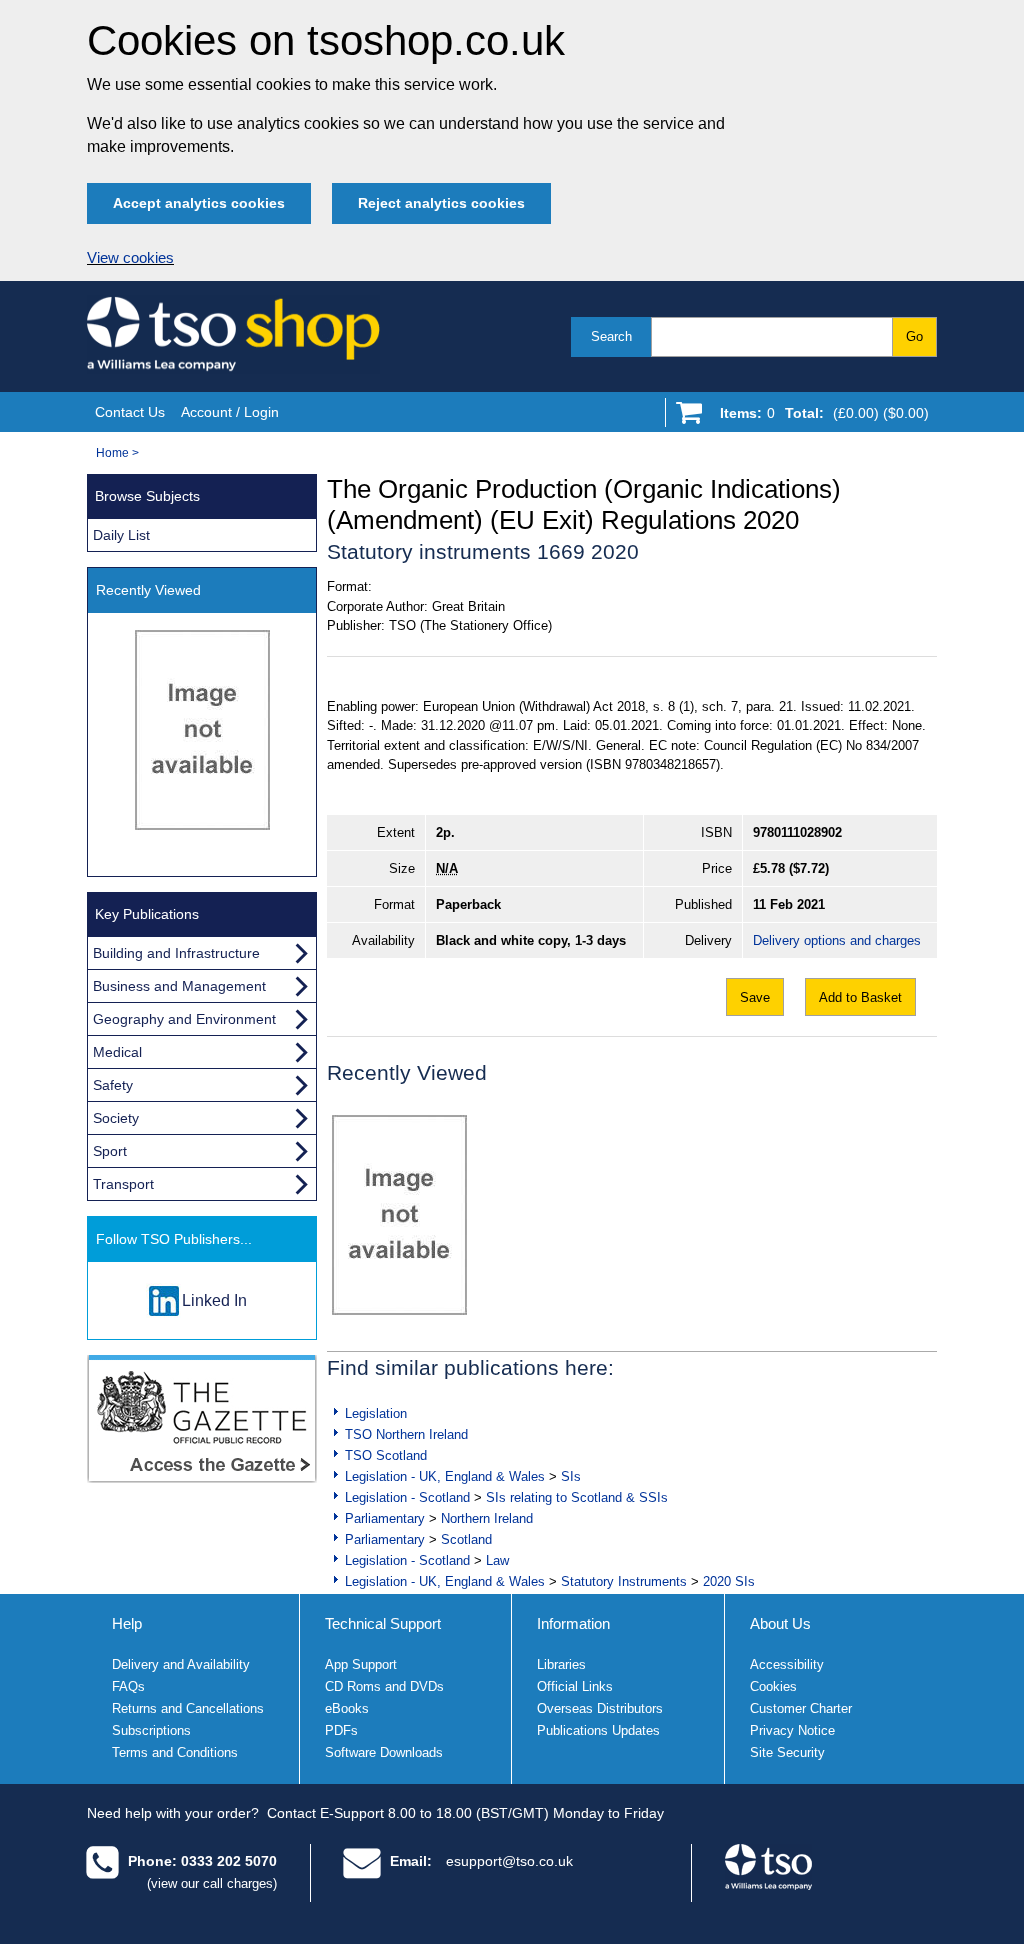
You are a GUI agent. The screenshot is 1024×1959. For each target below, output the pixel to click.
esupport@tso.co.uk (509, 1861)
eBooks (347, 1708)
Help (127, 1623)
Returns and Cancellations (188, 1708)
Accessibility (787, 1664)
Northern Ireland (487, 1518)
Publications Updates (598, 1730)
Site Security (787, 1752)
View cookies (130, 258)
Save (755, 997)
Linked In (214, 1300)
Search (611, 336)
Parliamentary (385, 1518)
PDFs (341, 1730)
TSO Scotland (386, 1455)
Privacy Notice (792, 1730)
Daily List (121, 535)
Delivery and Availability (181, 1664)
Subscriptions (151, 1730)
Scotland (466, 1539)
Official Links (575, 1686)
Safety (113, 1085)
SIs (571, 1476)
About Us (780, 1623)
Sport (110, 1151)
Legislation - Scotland (407, 1497)
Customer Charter (801, 1708)
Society (116, 1118)
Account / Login (230, 412)
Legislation (376, 1413)
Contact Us (130, 412)
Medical (117, 1052)
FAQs (128, 1686)
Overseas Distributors (600, 1708)
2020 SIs (729, 1581)
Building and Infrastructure (176, 953)
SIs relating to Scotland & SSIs (577, 1497)
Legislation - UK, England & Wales (445, 1476)
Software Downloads (384, 1752)
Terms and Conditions (175, 1752)
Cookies (773, 1686)
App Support (361, 1664)
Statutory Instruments (624, 1581)
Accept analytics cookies (199, 203)
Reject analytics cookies (441, 203)
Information (573, 1623)
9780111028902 (797, 832)
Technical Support (383, 1623)
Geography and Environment (184, 1019)
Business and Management (179, 986)
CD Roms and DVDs (384, 1686)
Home (112, 453)
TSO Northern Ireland (406, 1434)
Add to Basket (860, 997)
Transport (123, 1184)
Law (497, 1560)
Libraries (561, 1664)
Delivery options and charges (837, 940)
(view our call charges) (212, 1883)
